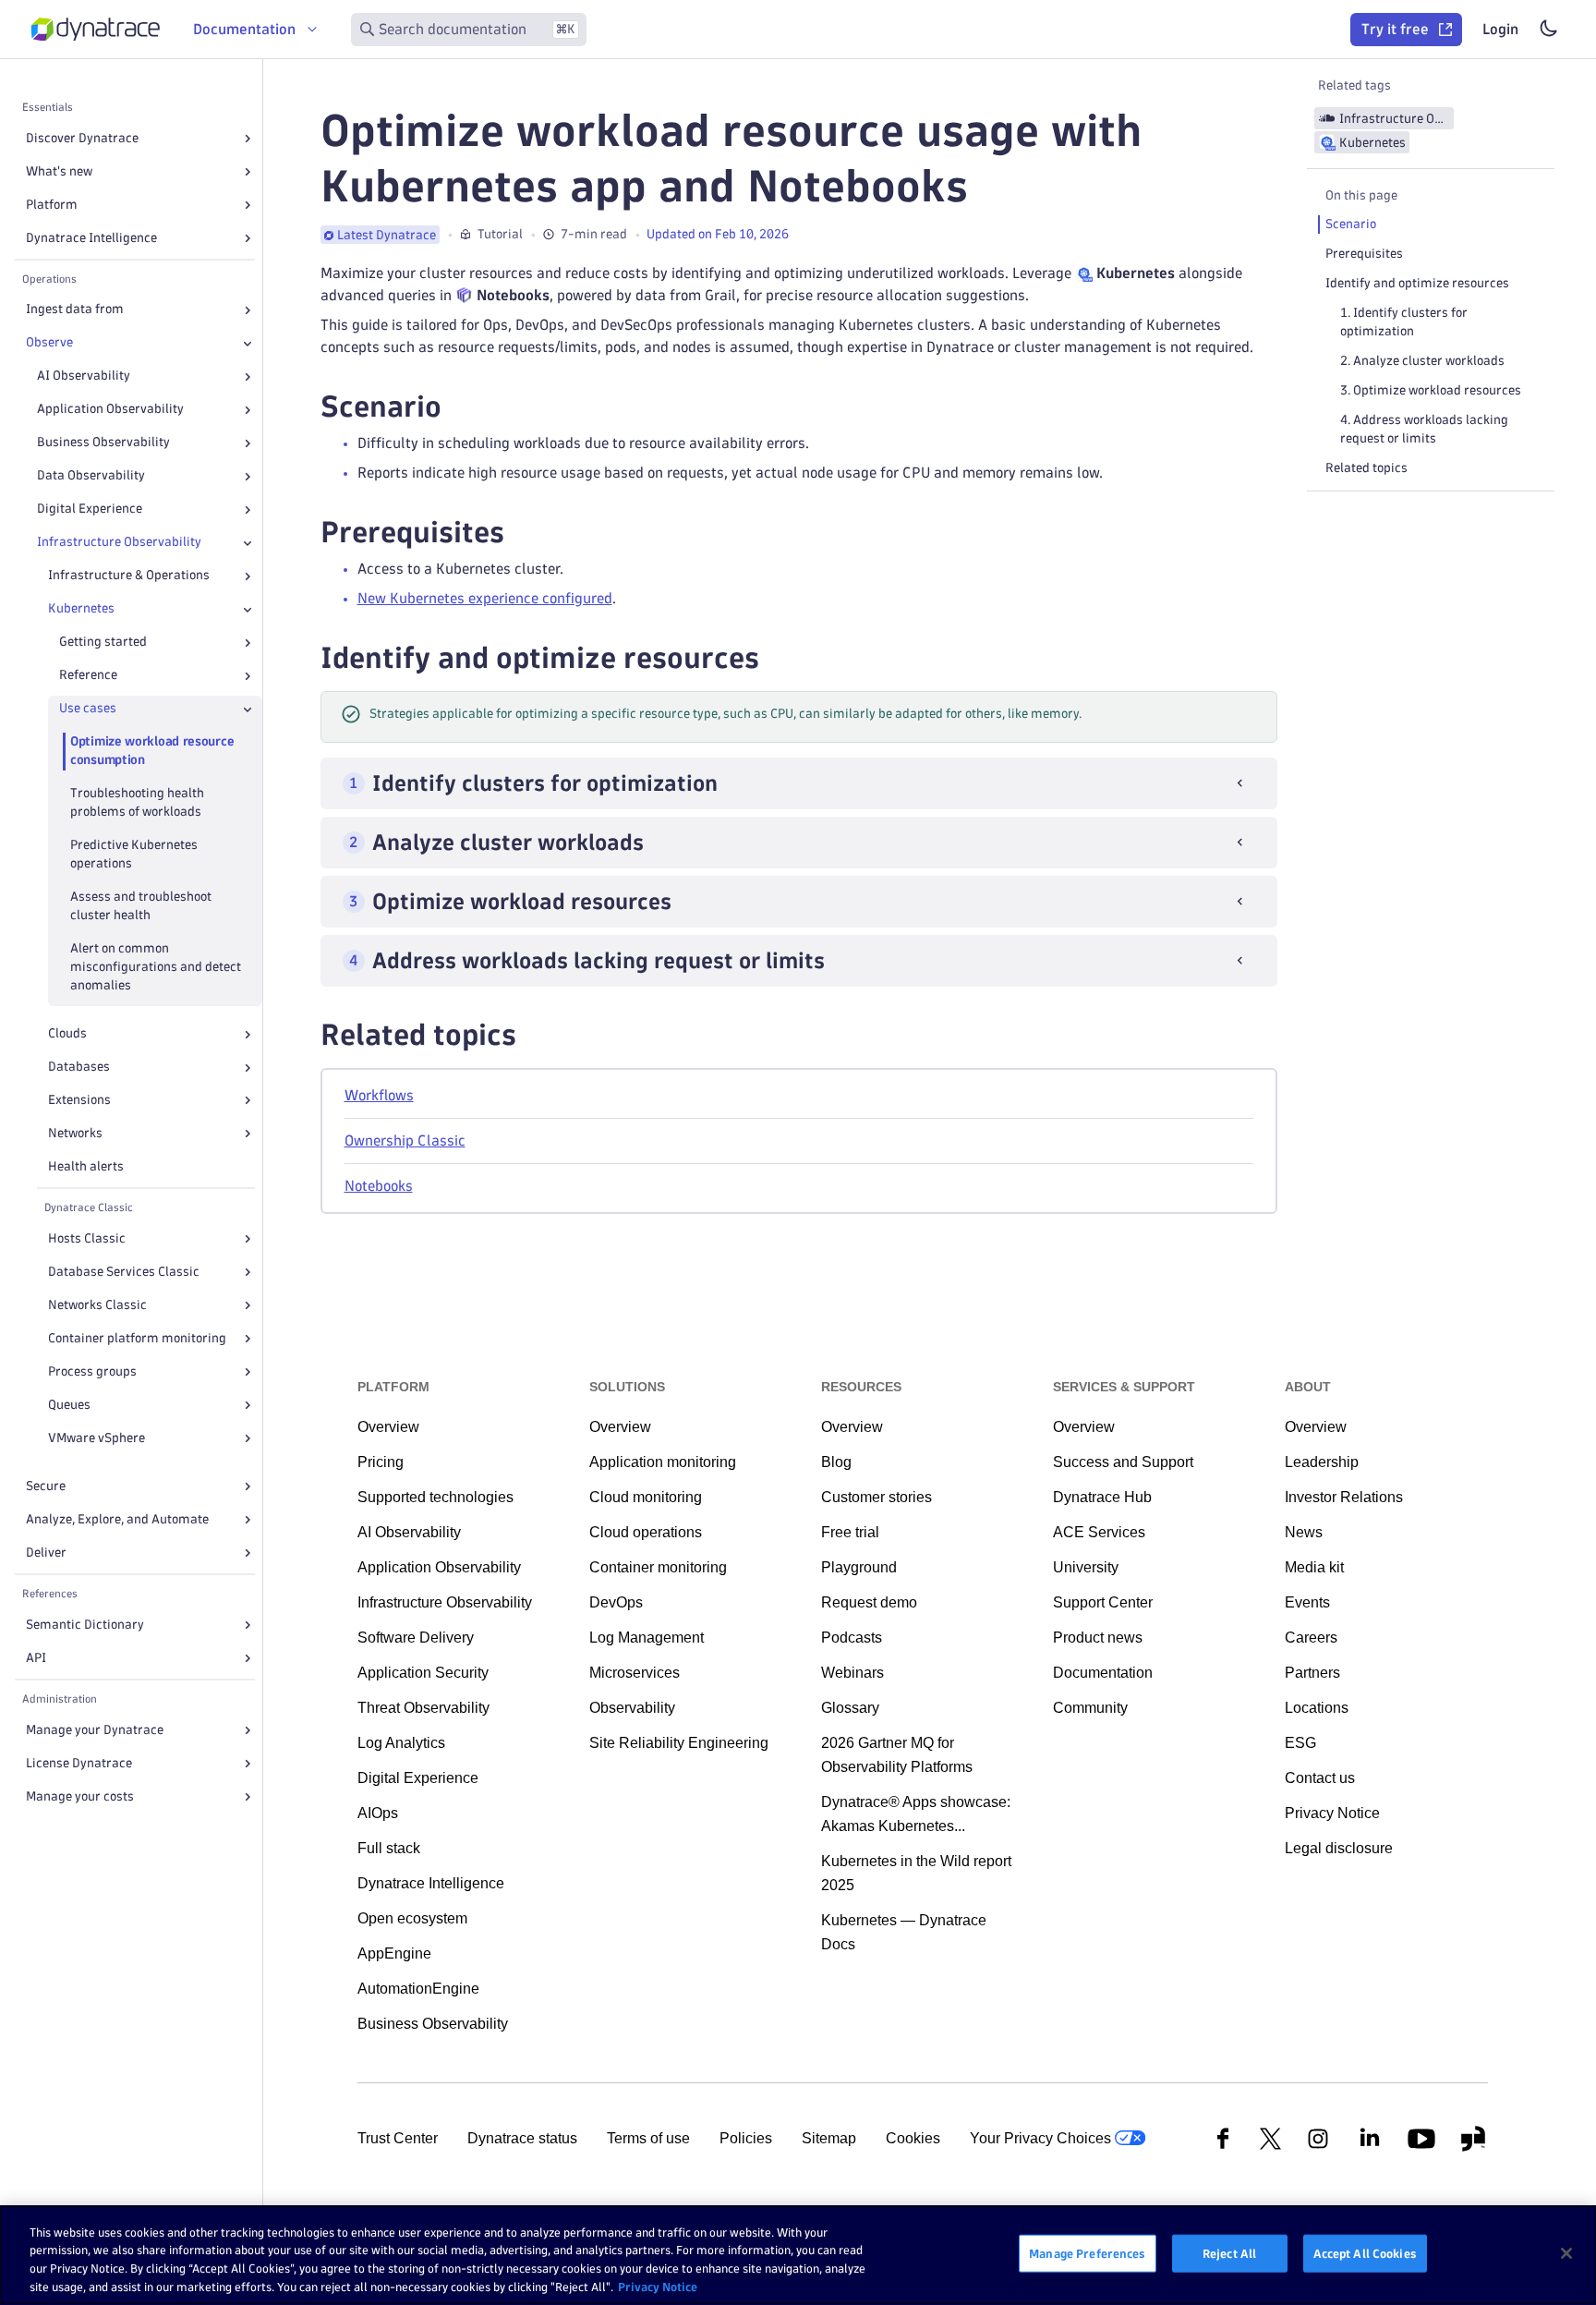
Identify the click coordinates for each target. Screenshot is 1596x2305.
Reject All (1229, 2253)
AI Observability (84, 376)
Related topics (1366, 468)
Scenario (1351, 224)
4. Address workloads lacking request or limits (1424, 429)
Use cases (88, 709)
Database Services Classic (124, 1272)
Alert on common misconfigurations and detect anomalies (156, 968)
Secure (46, 1486)
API (36, 1658)
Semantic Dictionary (85, 1625)
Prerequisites (1364, 254)
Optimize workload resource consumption (152, 752)
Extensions (79, 1101)
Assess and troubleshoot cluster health (141, 907)
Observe (49, 343)
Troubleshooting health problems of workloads (137, 803)
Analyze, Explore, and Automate (117, 1519)
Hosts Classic (87, 1238)
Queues (69, 1405)
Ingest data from (75, 310)
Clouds (67, 1034)
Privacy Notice (658, 2286)
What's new (59, 171)
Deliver (46, 1553)
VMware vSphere (97, 1438)
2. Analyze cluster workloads (1422, 361)
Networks (75, 1133)
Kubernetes (81, 609)
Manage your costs (80, 1796)
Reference (88, 676)
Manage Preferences (1087, 2253)
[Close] (248, 344)
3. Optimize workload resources (1431, 390)
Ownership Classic (405, 1140)
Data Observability (91, 476)
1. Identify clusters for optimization (1404, 322)
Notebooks (379, 1186)
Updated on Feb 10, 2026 (718, 234)
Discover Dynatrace (82, 138)
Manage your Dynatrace (95, 1730)
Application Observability (110, 410)
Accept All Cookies (1365, 2253)
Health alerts (86, 1166)
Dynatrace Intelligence (91, 238)
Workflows (379, 1095)
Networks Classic (97, 1305)
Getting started (103, 643)
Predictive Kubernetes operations (134, 855)
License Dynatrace (79, 1763)
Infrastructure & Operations (129, 576)
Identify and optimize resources (1417, 283)
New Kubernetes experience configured (485, 598)
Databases (79, 1068)
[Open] (248, 139)
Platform (52, 205)
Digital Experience (90, 510)
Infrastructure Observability (119, 543)
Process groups (92, 1371)
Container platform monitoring (137, 1338)
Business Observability (103, 443)
